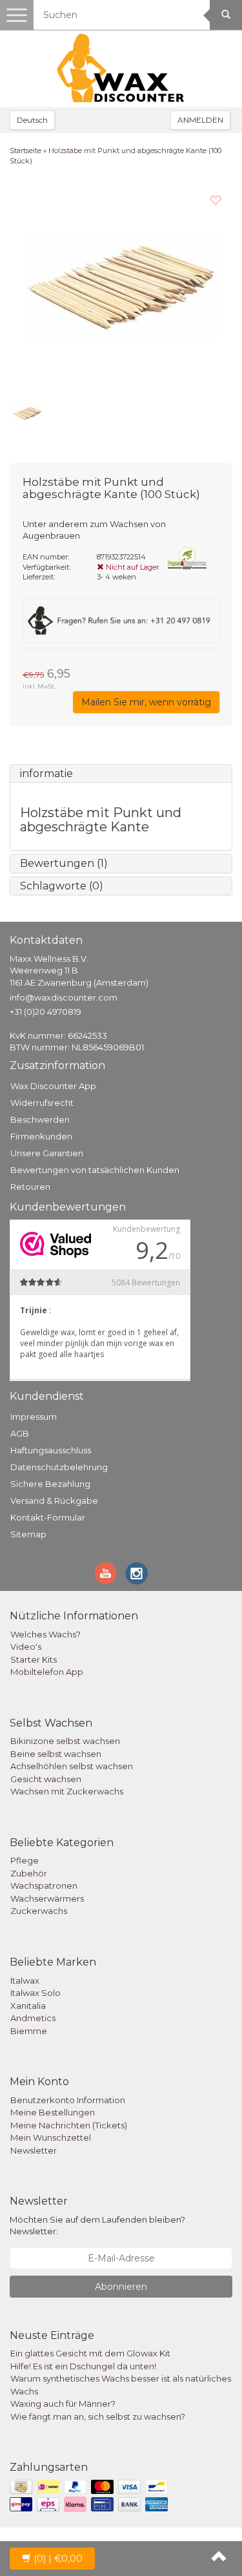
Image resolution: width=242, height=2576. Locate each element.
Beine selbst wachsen (56, 1754)
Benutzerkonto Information (68, 2100)
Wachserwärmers (47, 1898)
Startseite (25, 151)
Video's (26, 1646)
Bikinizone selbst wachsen (65, 1741)
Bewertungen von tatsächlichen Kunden (95, 1170)
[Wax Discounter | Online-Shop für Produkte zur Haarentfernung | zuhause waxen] (121, 68)
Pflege (25, 1860)
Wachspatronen (44, 1885)
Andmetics (33, 2018)
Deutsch (32, 120)
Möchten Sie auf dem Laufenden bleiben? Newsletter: (97, 2226)
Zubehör (29, 1873)
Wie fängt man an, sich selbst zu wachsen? (98, 2416)
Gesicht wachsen (46, 1779)
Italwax (25, 1980)
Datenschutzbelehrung (59, 1467)
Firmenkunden (41, 1136)
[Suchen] (226, 15)
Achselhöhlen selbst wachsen (72, 1766)
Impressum (34, 1417)
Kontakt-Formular (48, 1517)
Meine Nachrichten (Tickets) (69, 2125)
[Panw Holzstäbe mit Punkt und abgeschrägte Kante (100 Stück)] (121, 286)
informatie (46, 774)
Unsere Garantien (47, 1153)
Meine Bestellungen (53, 2112)
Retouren (30, 1187)
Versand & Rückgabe (54, 1501)
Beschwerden (40, 1119)
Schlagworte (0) (62, 886)
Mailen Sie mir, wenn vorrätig (146, 702)
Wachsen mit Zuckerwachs (67, 1791)
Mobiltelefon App (47, 1672)
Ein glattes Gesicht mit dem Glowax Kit (90, 2353)
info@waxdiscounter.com (64, 997)
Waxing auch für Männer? (63, 2404)
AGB (20, 1433)
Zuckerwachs (39, 1911)
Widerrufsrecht (42, 1103)
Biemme (29, 2031)
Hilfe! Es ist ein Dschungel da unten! (83, 2366)
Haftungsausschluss (51, 1450)
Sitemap (28, 1534)
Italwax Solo (35, 1993)
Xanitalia (28, 2006)
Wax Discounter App (53, 1086)
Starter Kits (34, 1659)
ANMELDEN (200, 120)
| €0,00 (58, 2559)
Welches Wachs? (45, 1634)
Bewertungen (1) (64, 863)
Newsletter (34, 2150)
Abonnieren (121, 2287)
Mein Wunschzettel (51, 2137)
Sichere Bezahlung (50, 1484)
